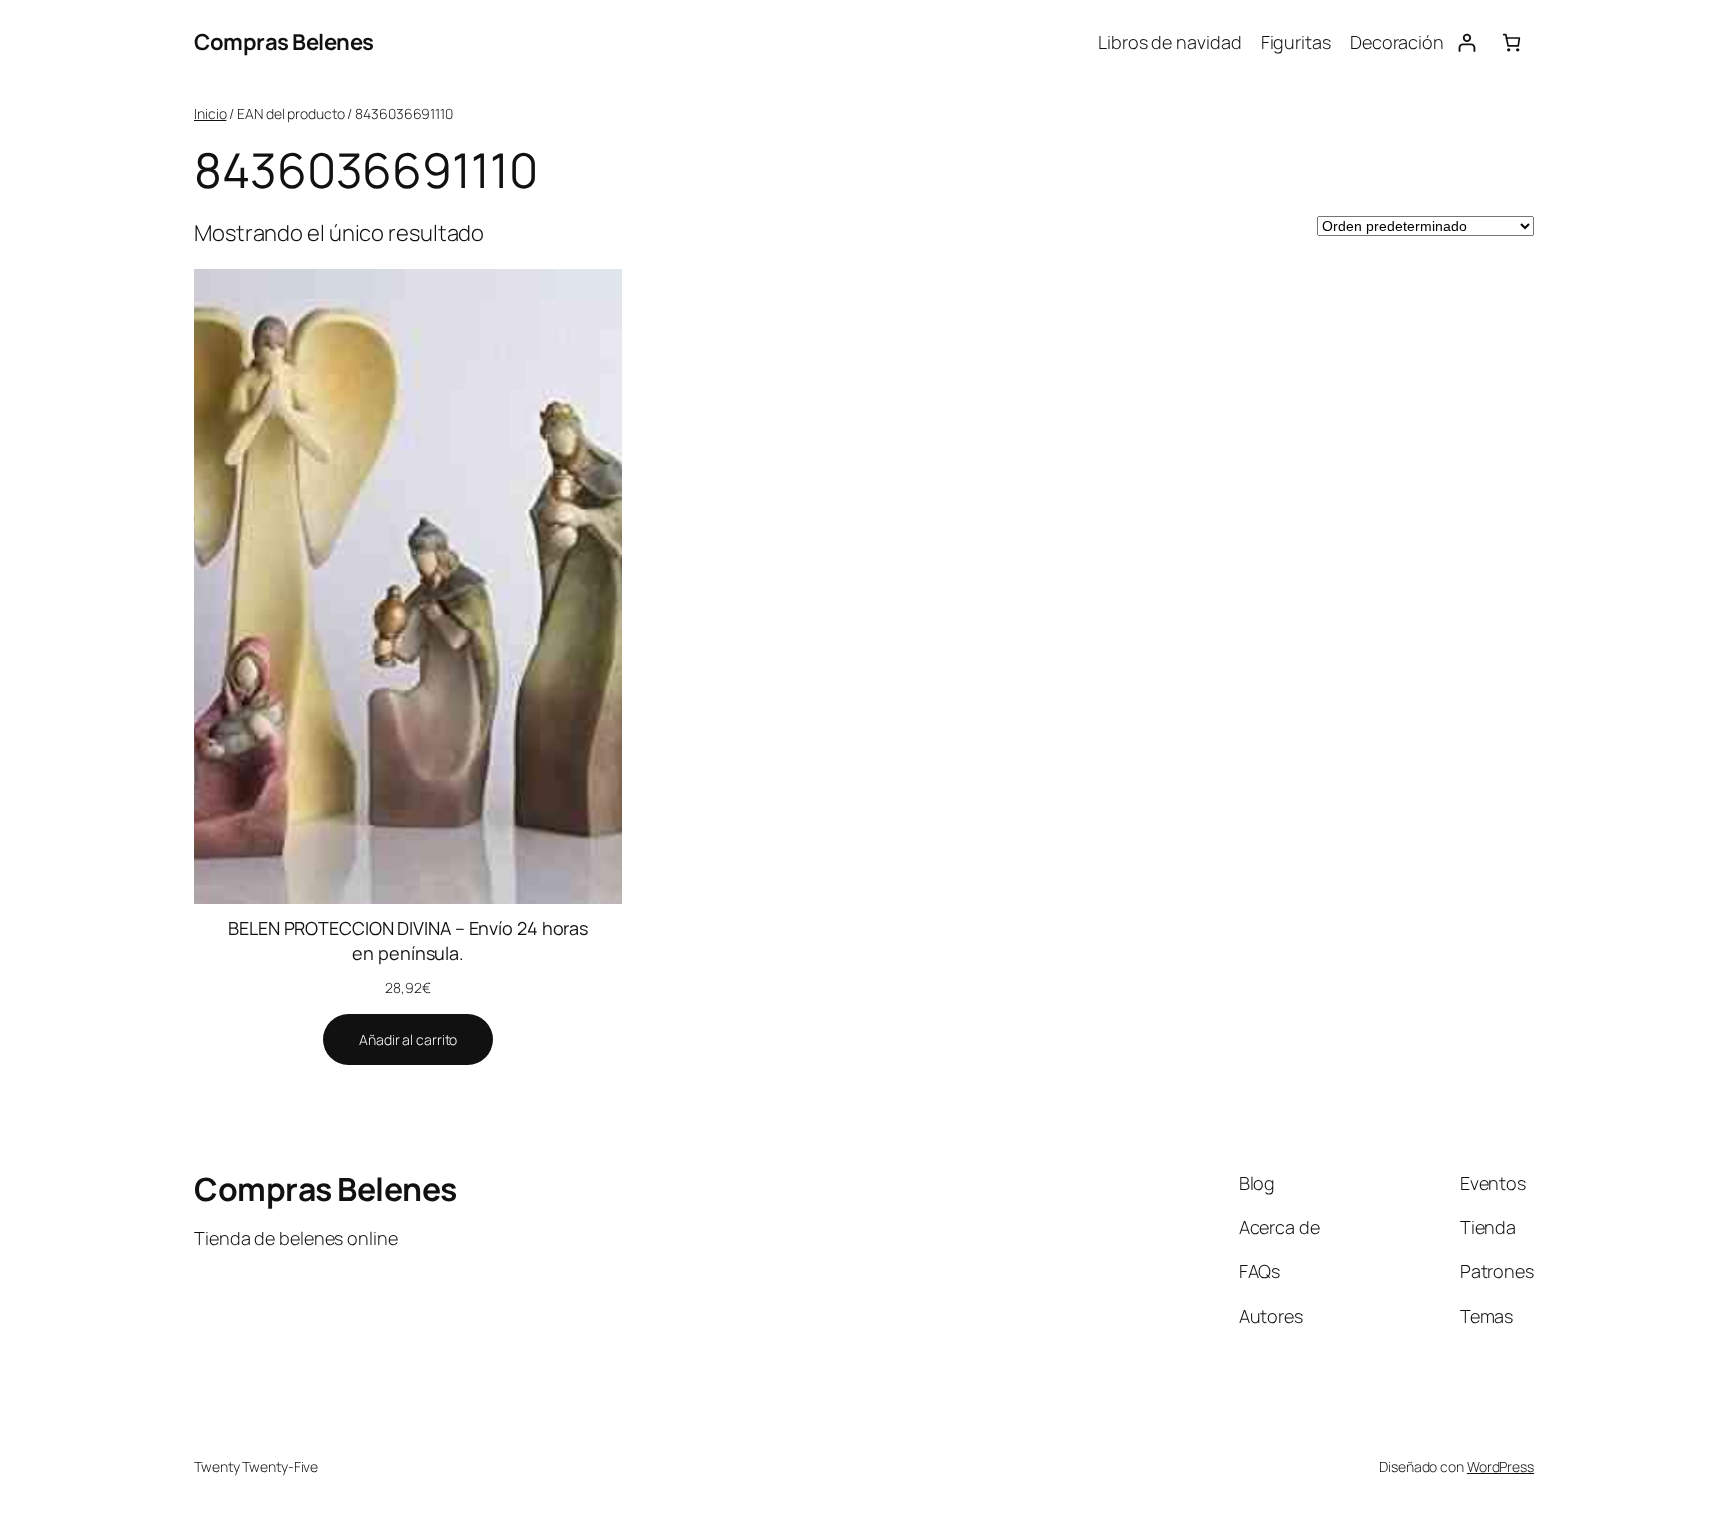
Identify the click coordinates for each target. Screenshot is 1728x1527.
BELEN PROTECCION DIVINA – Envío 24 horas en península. (408, 940)
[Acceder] (1466, 42)
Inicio (210, 113)
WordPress (1500, 1466)
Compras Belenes (284, 42)
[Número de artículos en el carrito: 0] (1511, 42)
